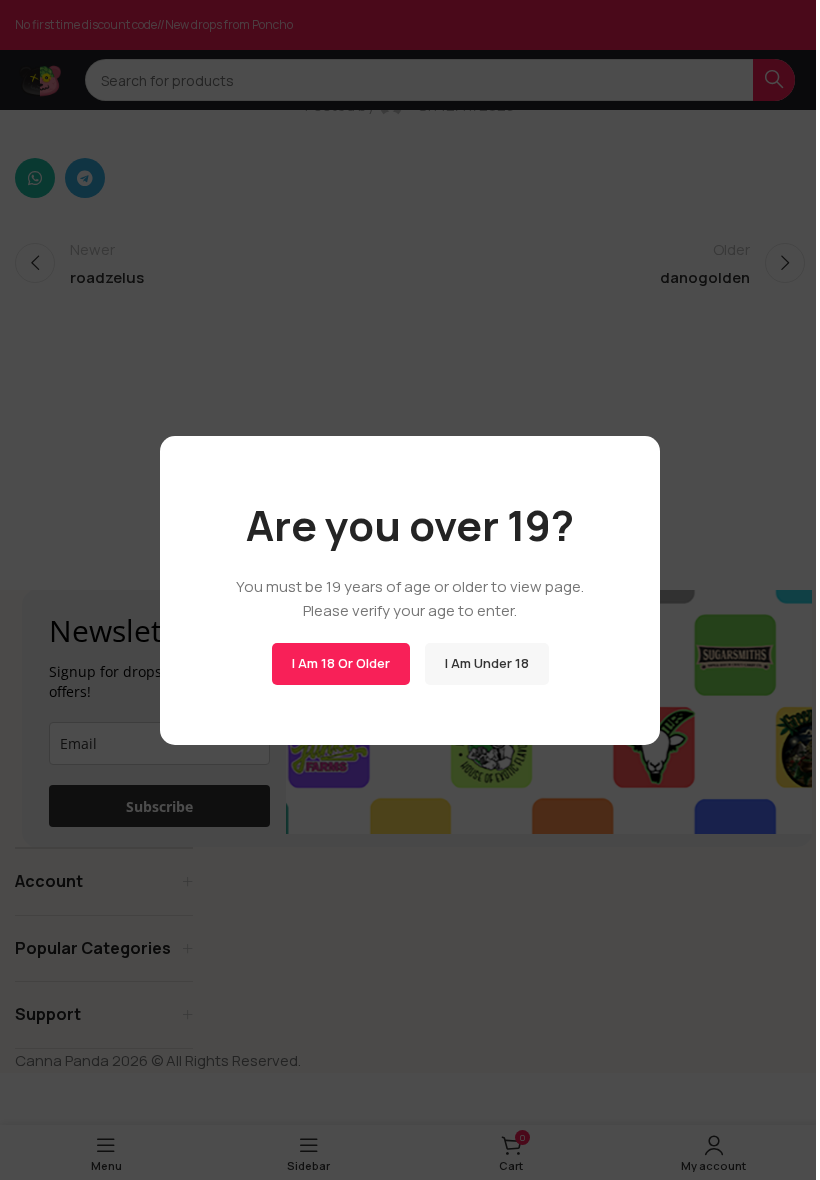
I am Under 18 (487, 663)
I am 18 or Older (341, 663)
